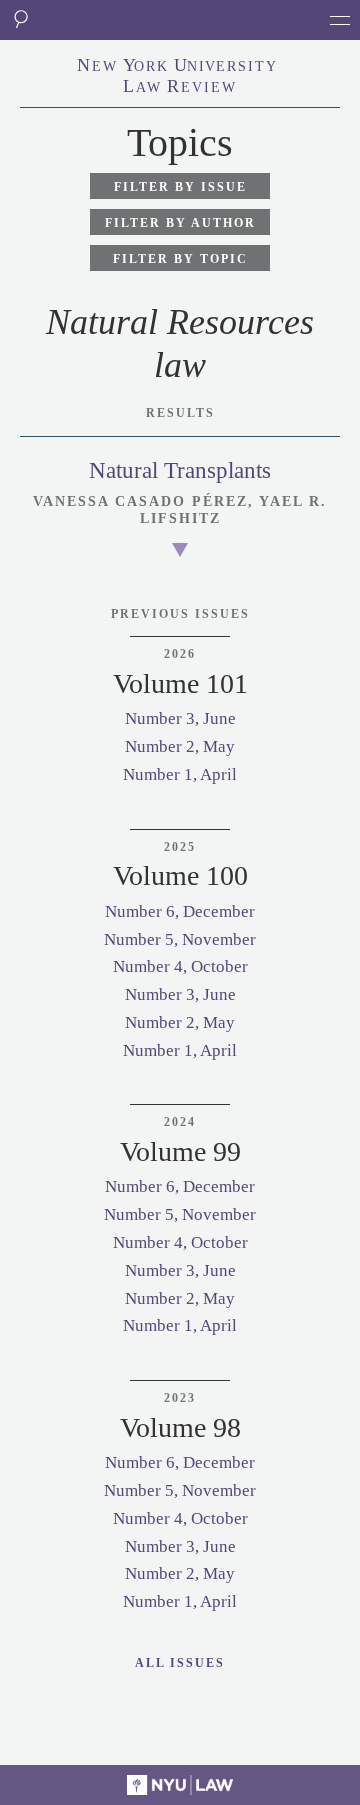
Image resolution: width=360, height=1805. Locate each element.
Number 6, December (180, 911)
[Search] (20, 20)
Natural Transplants (180, 470)
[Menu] (340, 20)
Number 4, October (180, 966)
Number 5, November (180, 939)
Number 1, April (180, 774)
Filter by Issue (180, 187)
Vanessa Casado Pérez (140, 501)
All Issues (180, 1663)
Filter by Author (180, 223)
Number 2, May (180, 746)
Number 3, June (180, 718)
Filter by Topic (180, 259)
